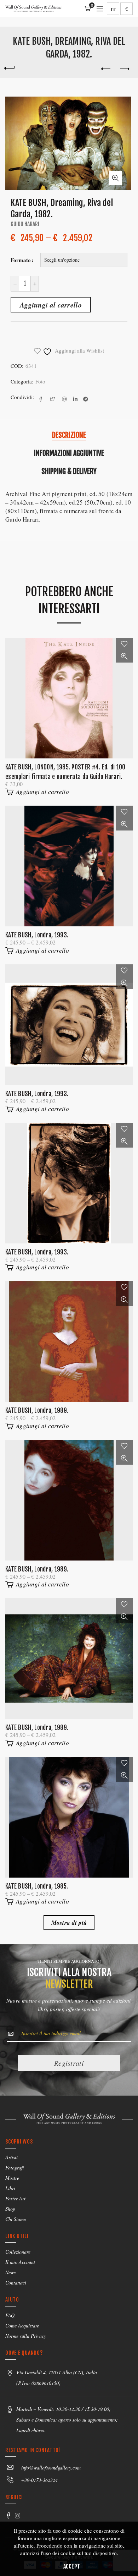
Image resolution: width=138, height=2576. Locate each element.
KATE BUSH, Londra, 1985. (37, 1886)
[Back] (9, 67)
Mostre (12, 2178)
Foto (40, 381)
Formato (21, 260)
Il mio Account (20, 2262)
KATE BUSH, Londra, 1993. (37, 935)
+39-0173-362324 (39, 2480)
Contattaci (16, 2283)
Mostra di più (69, 1923)
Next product (124, 69)
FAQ (10, 2315)
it (113, 9)
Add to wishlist (124, 644)
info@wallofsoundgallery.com (51, 2468)
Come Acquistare (22, 2326)
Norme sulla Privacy (26, 2336)
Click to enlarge (115, 178)
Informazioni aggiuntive (69, 453)
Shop (10, 2209)
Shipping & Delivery (69, 471)
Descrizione (69, 435)
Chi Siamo (16, 2219)
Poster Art (15, 2198)
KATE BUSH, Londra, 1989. (37, 1410)
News (10, 2272)
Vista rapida (124, 656)
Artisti (11, 2157)
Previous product (106, 69)
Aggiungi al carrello (51, 305)
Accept (72, 2566)
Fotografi (15, 2167)
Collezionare (18, 2252)
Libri (10, 2188)
